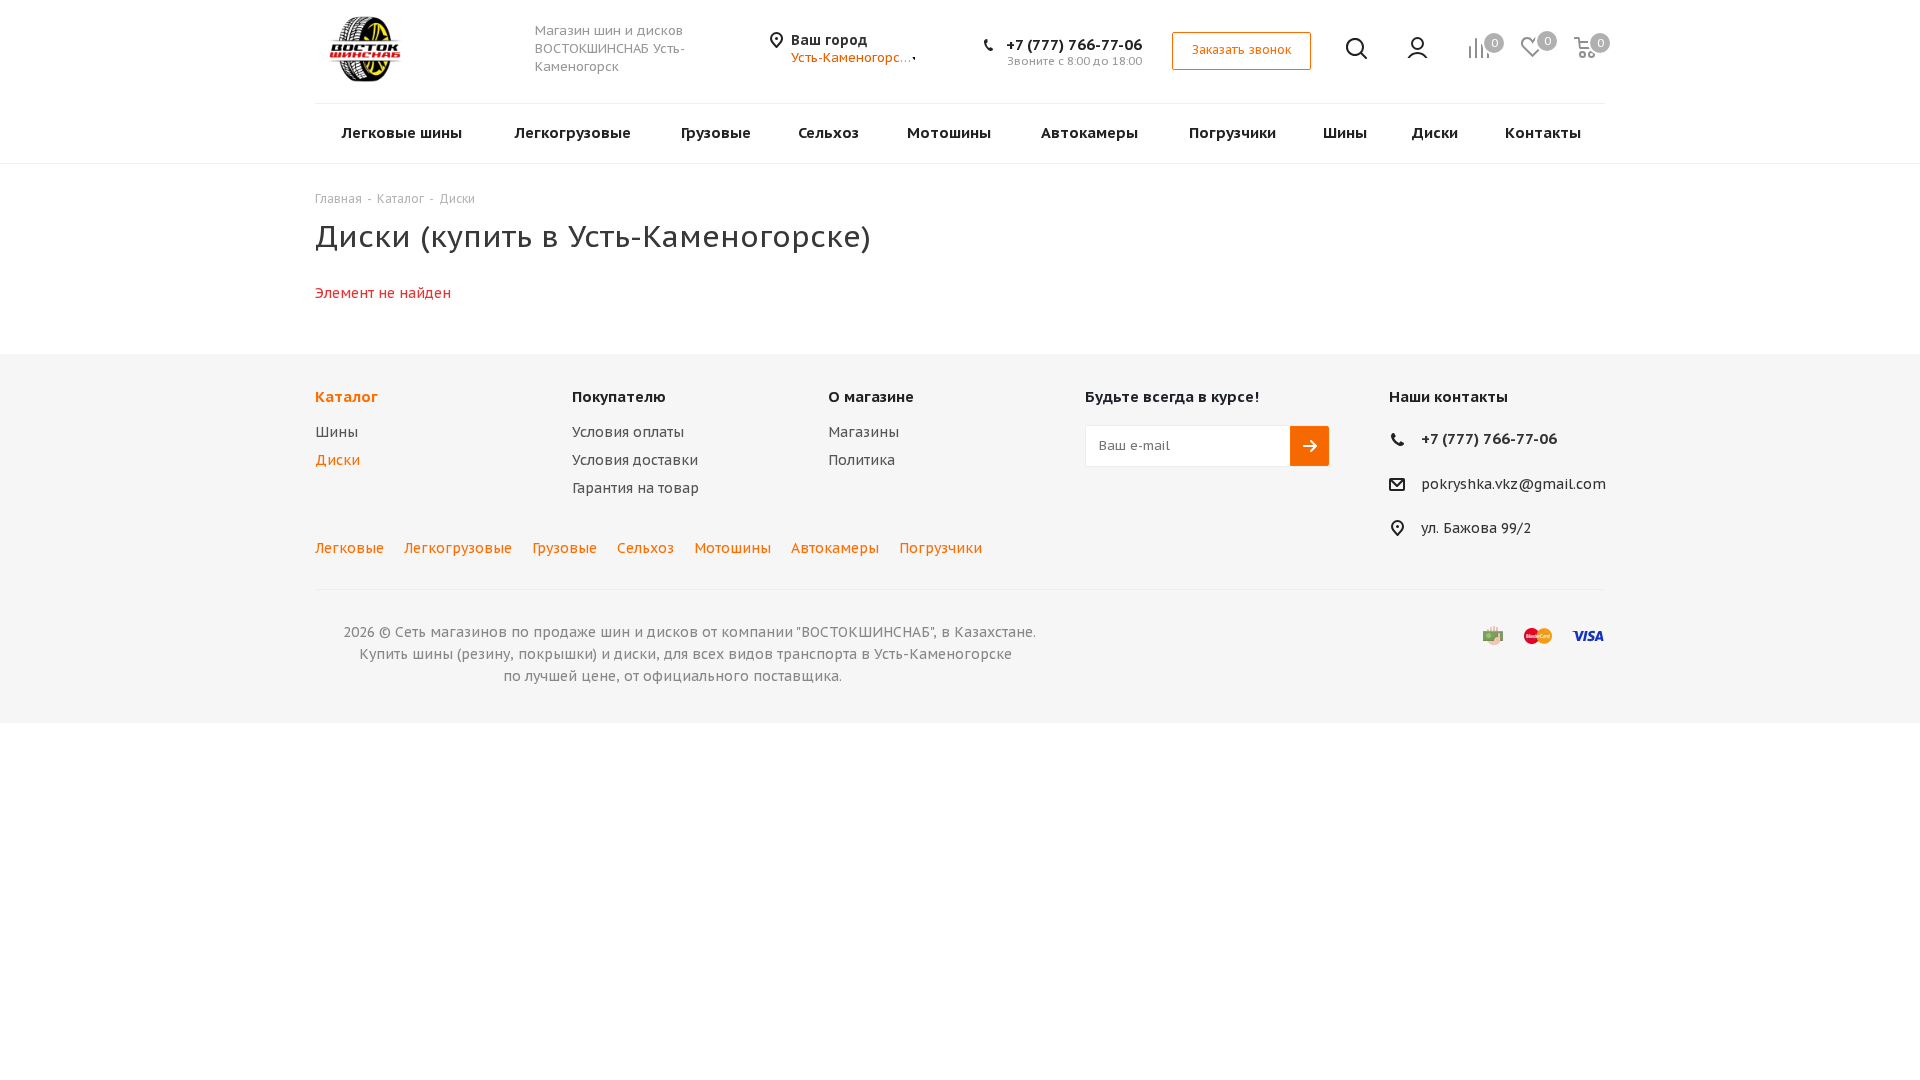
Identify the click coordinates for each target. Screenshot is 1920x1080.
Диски (337, 460)
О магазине (871, 396)
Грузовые (564, 548)
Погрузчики (940, 548)
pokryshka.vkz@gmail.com (1513, 484)
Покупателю (619, 396)
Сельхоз (645, 548)
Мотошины (732, 548)
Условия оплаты (628, 432)
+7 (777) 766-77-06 (1074, 44)
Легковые (349, 548)
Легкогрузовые (458, 548)
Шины (336, 432)
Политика (861, 460)
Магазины (863, 432)
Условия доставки (635, 460)
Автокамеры (835, 548)
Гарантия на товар (635, 488)
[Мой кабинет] (1417, 49)
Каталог (346, 396)
